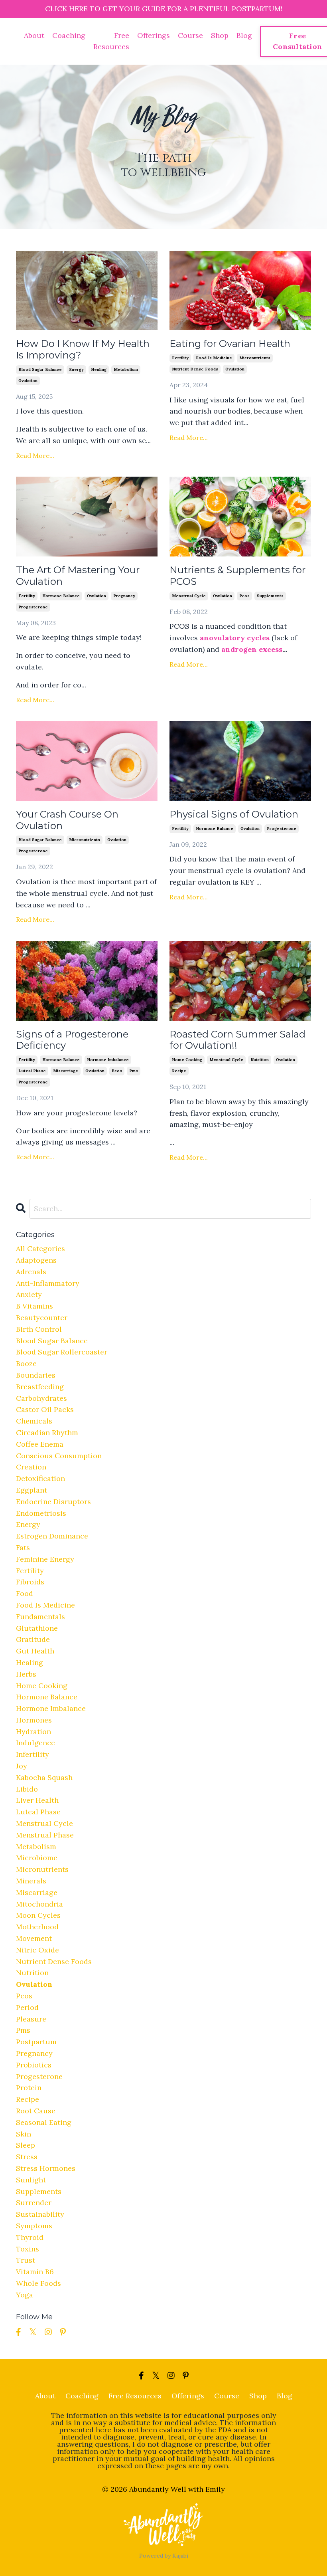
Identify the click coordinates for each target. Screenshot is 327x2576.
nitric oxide (37, 1950)
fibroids (30, 1582)
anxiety (29, 1294)
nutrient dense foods (195, 369)
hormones (34, 1720)
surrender (34, 2203)
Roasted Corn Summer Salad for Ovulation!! (237, 1040)
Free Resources (111, 41)
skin (24, 2134)
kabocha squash (44, 1777)
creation (31, 1467)
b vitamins (34, 1306)
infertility (33, 1754)
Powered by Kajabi (164, 2556)
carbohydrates (41, 1398)
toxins (28, 2249)
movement (34, 1938)
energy (76, 369)
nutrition (260, 1060)
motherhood (37, 1927)
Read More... (35, 455)
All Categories (40, 1248)
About (34, 35)
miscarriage (66, 1071)
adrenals (31, 1272)
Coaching (69, 35)
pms (134, 1071)
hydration (33, 1732)
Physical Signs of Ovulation (234, 814)
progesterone (33, 607)
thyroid (30, 2237)
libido (27, 1789)
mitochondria (39, 1904)
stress (27, 2157)
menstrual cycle (189, 596)
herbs (26, 1674)
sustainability (40, 2214)
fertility (180, 358)
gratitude (33, 1639)
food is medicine (214, 358)
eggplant (32, 1490)
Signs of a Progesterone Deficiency (72, 1040)
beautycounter (42, 1318)
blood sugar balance (40, 369)
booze (26, 1363)
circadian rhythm (47, 1433)
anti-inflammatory (48, 1283)
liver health (37, 1800)
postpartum (36, 2042)
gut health (35, 1651)
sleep (26, 2145)
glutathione (37, 1628)
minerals (31, 1881)
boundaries (36, 1375)
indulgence (35, 1743)
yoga (25, 2295)
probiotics (34, 2065)
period (27, 2007)
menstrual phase (45, 1835)
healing (99, 369)
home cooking (187, 1060)
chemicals (34, 1421)
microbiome (37, 1858)
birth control (39, 1329)
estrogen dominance (52, 1536)
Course (190, 35)
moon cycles (38, 1915)
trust (26, 2260)
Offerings (154, 35)
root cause (36, 2111)
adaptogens (36, 1260)
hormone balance (61, 596)
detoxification (40, 1478)
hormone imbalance (108, 1060)
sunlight (31, 2180)
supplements (270, 596)
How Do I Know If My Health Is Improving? (83, 349)
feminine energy (45, 1559)
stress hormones (46, 2168)
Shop (220, 35)
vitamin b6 (35, 2272)
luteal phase (32, 1071)
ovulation (28, 381)
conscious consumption (59, 1456)
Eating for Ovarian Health (230, 344)
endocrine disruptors (53, 1502)
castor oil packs (45, 1409)
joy (22, 1766)
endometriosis (41, 1513)
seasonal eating (44, 2122)
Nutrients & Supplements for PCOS (237, 576)
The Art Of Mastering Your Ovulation (78, 576)
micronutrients (255, 358)
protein (29, 2088)
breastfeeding (40, 1387)
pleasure (31, 2019)
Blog (244, 35)
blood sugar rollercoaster (62, 1352)
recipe (179, 1071)
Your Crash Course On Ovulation (67, 820)
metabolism (126, 369)
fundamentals (40, 1617)
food (25, 1593)
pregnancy (124, 596)
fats (23, 1547)
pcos (244, 596)
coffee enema (40, 1444)
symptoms (34, 2226)
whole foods (38, 2283)
